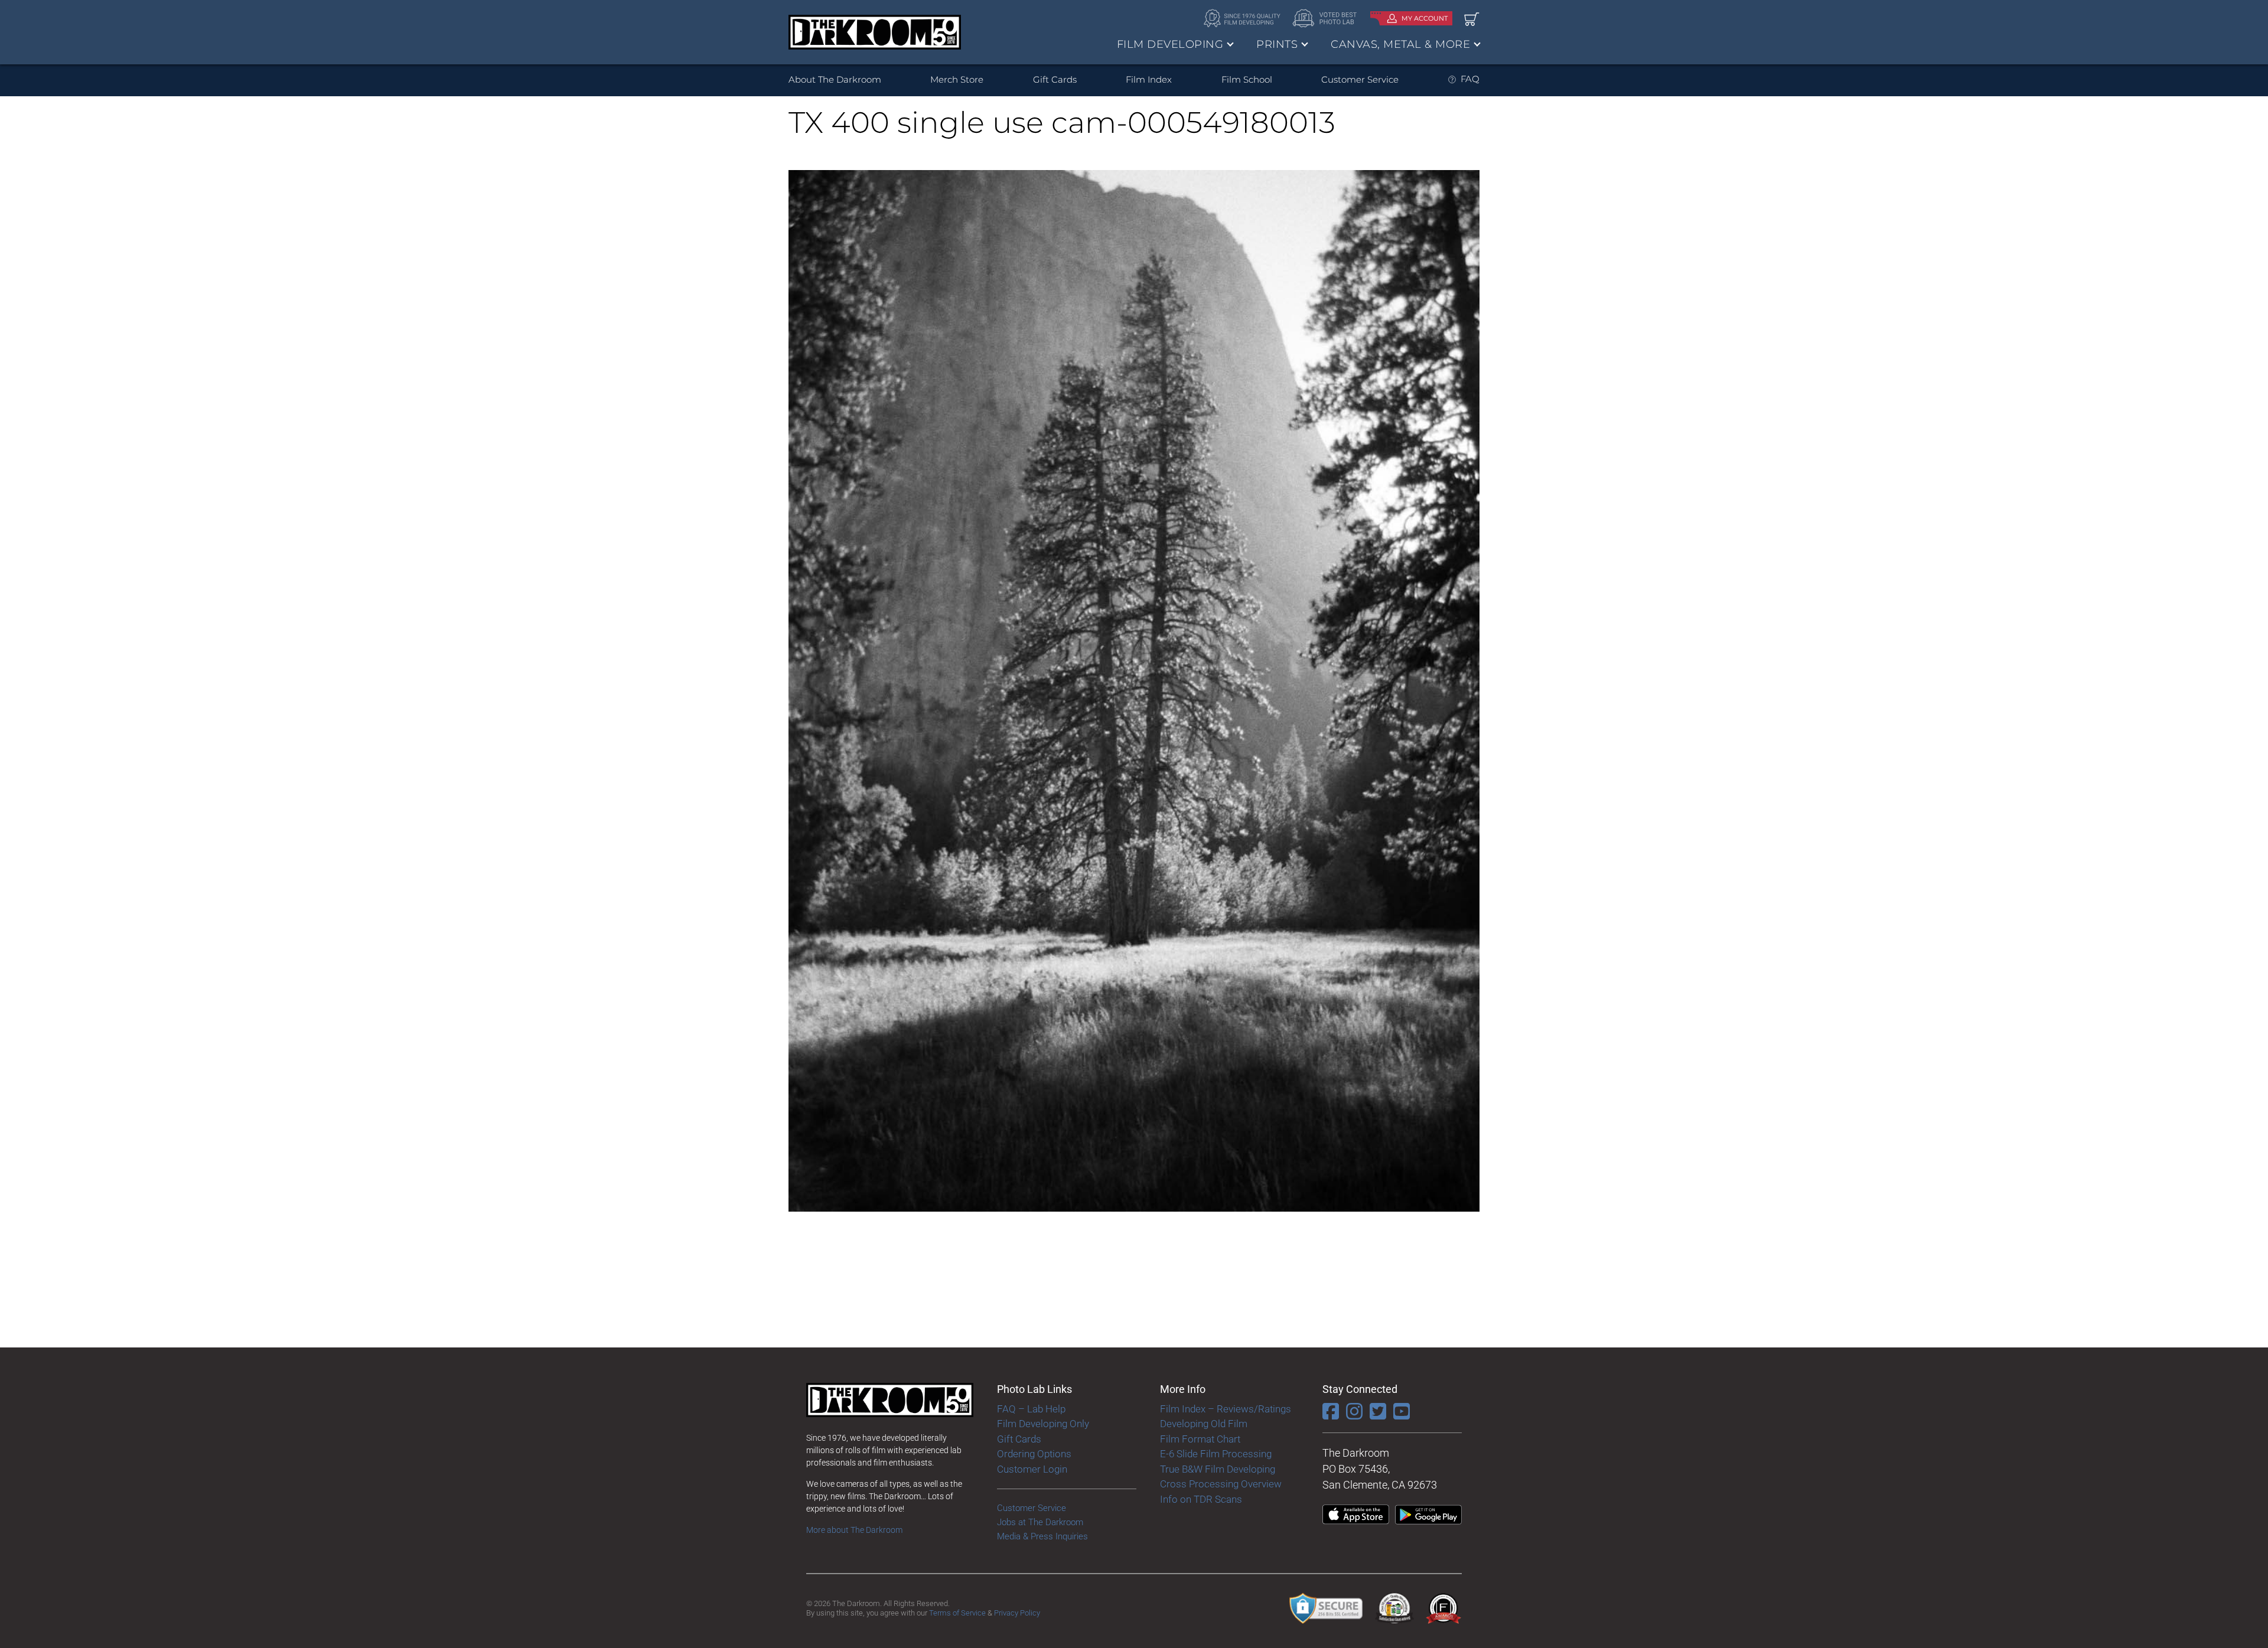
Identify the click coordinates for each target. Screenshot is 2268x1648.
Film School (1247, 79)
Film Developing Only (1043, 1424)
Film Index (1149, 79)
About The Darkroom (835, 79)
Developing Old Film (1204, 1424)
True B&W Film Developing (1218, 1469)
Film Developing (1170, 44)
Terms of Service (957, 1613)
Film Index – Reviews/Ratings (1226, 1409)
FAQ (1470, 79)
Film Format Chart (1200, 1439)
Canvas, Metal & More (1400, 44)
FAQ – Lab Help (1031, 1409)
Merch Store (957, 79)
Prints (1277, 44)
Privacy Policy (1017, 1613)
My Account (1425, 18)
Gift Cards (1055, 79)
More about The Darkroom (854, 1530)
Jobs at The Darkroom (1040, 1522)
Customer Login (1032, 1469)
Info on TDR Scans (1201, 1499)
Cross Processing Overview (1221, 1484)
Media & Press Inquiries (1042, 1536)
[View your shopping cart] (1472, 19)
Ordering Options (1034, 1454)
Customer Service (1360, 79)
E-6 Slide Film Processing (1216, 1454)
